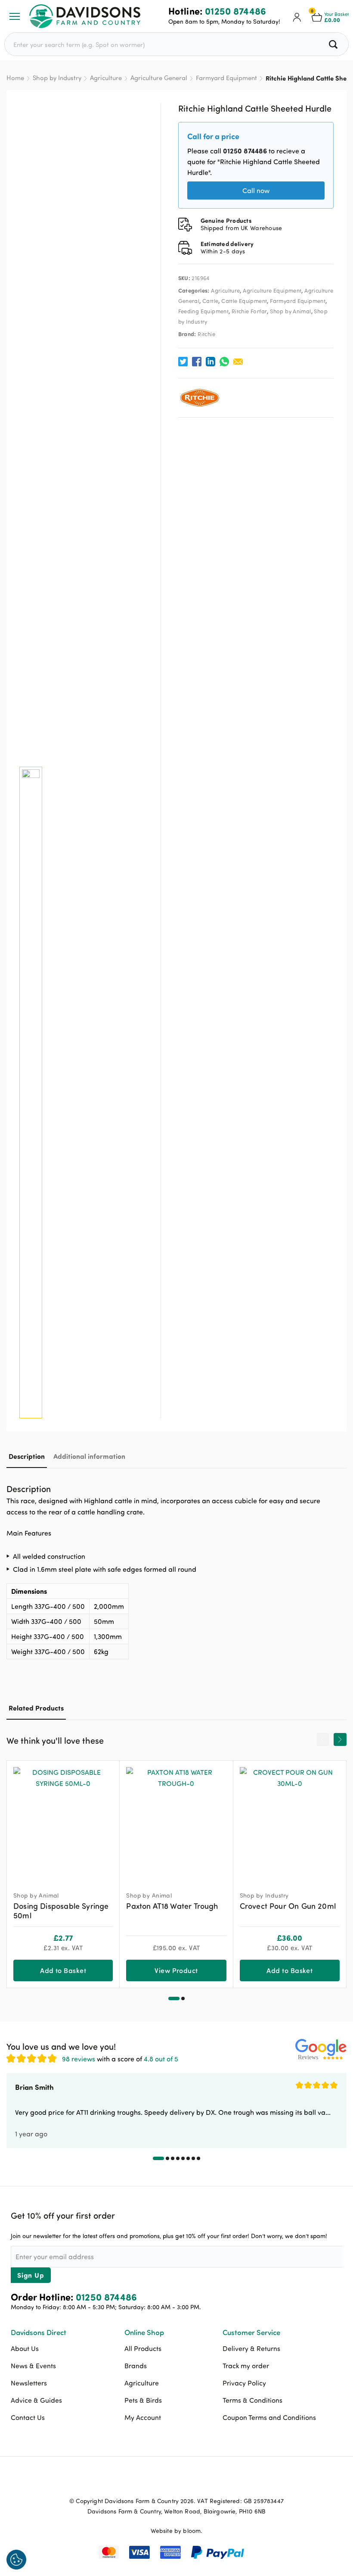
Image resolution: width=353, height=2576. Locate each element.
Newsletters (29, 2383)
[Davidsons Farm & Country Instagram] (198, 2481)
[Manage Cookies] (16, 2560)
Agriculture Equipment (272, 290)
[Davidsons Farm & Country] (85, 16)
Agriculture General (159, 78)
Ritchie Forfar (249, 311)
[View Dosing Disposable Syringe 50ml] (63, 1822)
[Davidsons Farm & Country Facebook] (155, 2481)
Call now (256, 190)
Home (15, 78)
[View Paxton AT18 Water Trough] (176, 1822)
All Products (143, 2348)
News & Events (33, 2366)
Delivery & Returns (251, 2348)
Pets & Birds (143, 2400)
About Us (25, 2348)
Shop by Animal (290, 311)
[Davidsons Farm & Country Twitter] (176, 2481)
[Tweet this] (183, 362)
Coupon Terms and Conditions (269, 2417)
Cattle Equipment (244, 301)
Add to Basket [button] (63, 1970)
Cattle (210, 301)
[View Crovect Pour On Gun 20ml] (290, 1822)
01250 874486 (236, 11)
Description (27, 1456)
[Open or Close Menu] (15, 16)
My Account (143, 2417)
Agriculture (106, 78)
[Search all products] (334, 44)
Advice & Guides (36, 2400)
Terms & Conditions (252, 2400)
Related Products (36, 1708)
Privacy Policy (244, 2383)
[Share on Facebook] (197, 362)
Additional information (89, 1456)
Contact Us (28, 2417)
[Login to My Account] (297, 16)
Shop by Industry (57, 78)
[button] (174, 1998)
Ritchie (206, 334)
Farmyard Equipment (226, 78)
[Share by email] (238, 362)
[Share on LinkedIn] (211, 362)
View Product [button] (176, 1970)
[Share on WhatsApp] (224, 362)
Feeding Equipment (204, 311)
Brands (136, 2366)
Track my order (246, 2366)
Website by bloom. (177, 2531)
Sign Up (31, 2275)
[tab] (27, 1456)
